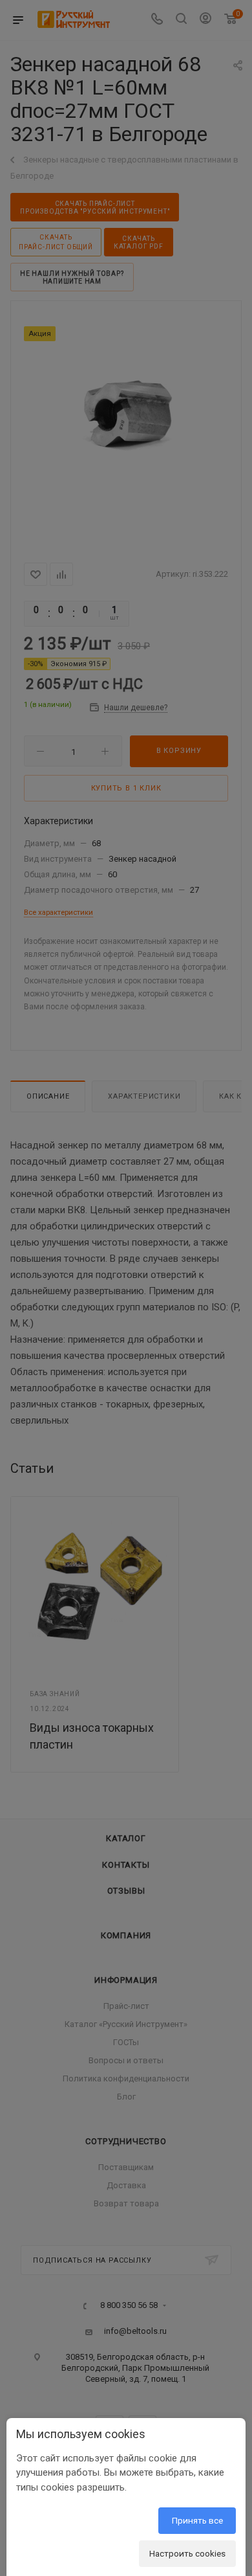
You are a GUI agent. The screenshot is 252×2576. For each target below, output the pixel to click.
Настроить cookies (187, 2553)
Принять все (197, 2520)
